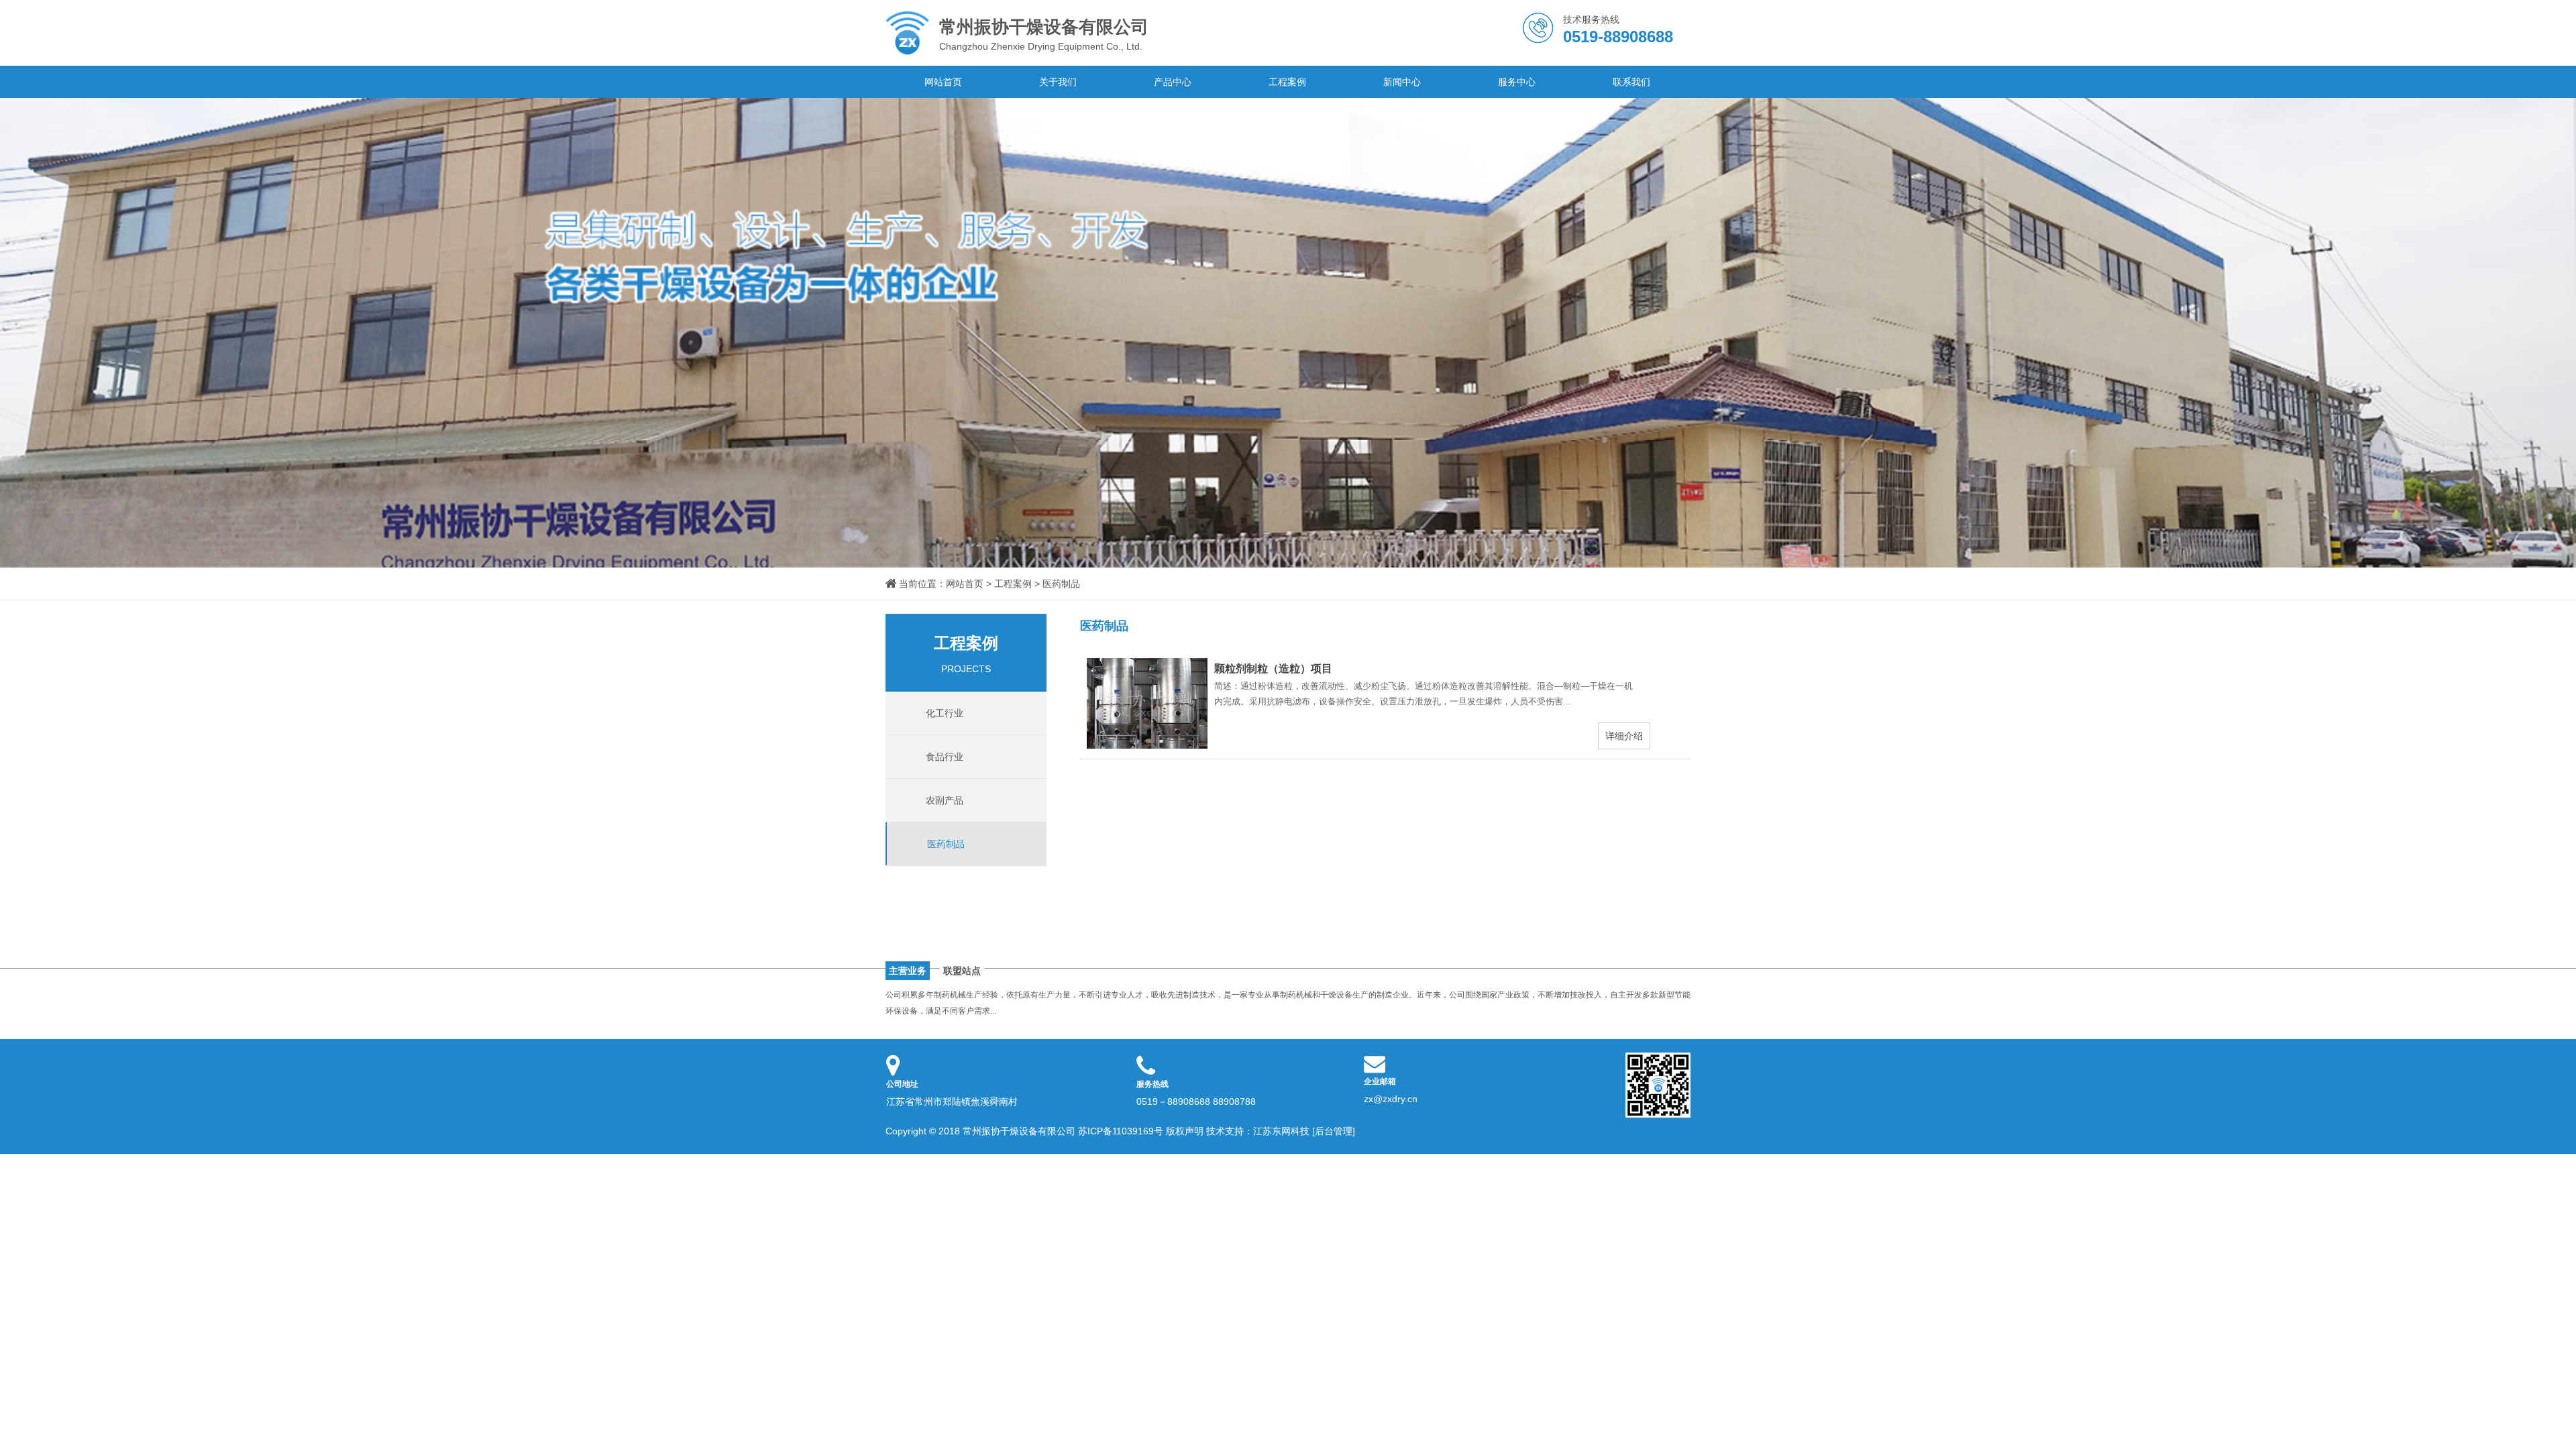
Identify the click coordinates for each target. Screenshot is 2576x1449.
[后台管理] (1334, 1131)
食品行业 (945, 757)
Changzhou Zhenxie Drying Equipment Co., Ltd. (1044, 34)
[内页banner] (1288, 333)
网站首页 (943, 82)
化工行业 (945, 713)
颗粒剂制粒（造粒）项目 (1273, 668)
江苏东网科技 (1281, 1131)
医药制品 (1061, 584)
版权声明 (1185, 1131)
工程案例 (1287, 82)
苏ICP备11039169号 (1121, 1131)
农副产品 (945, 800)
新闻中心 (1402, 82)
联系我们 (1631, 82)
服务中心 (1517, 82)
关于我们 (1058, 82)
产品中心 (1173, 82)
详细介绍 (1624, 736)
